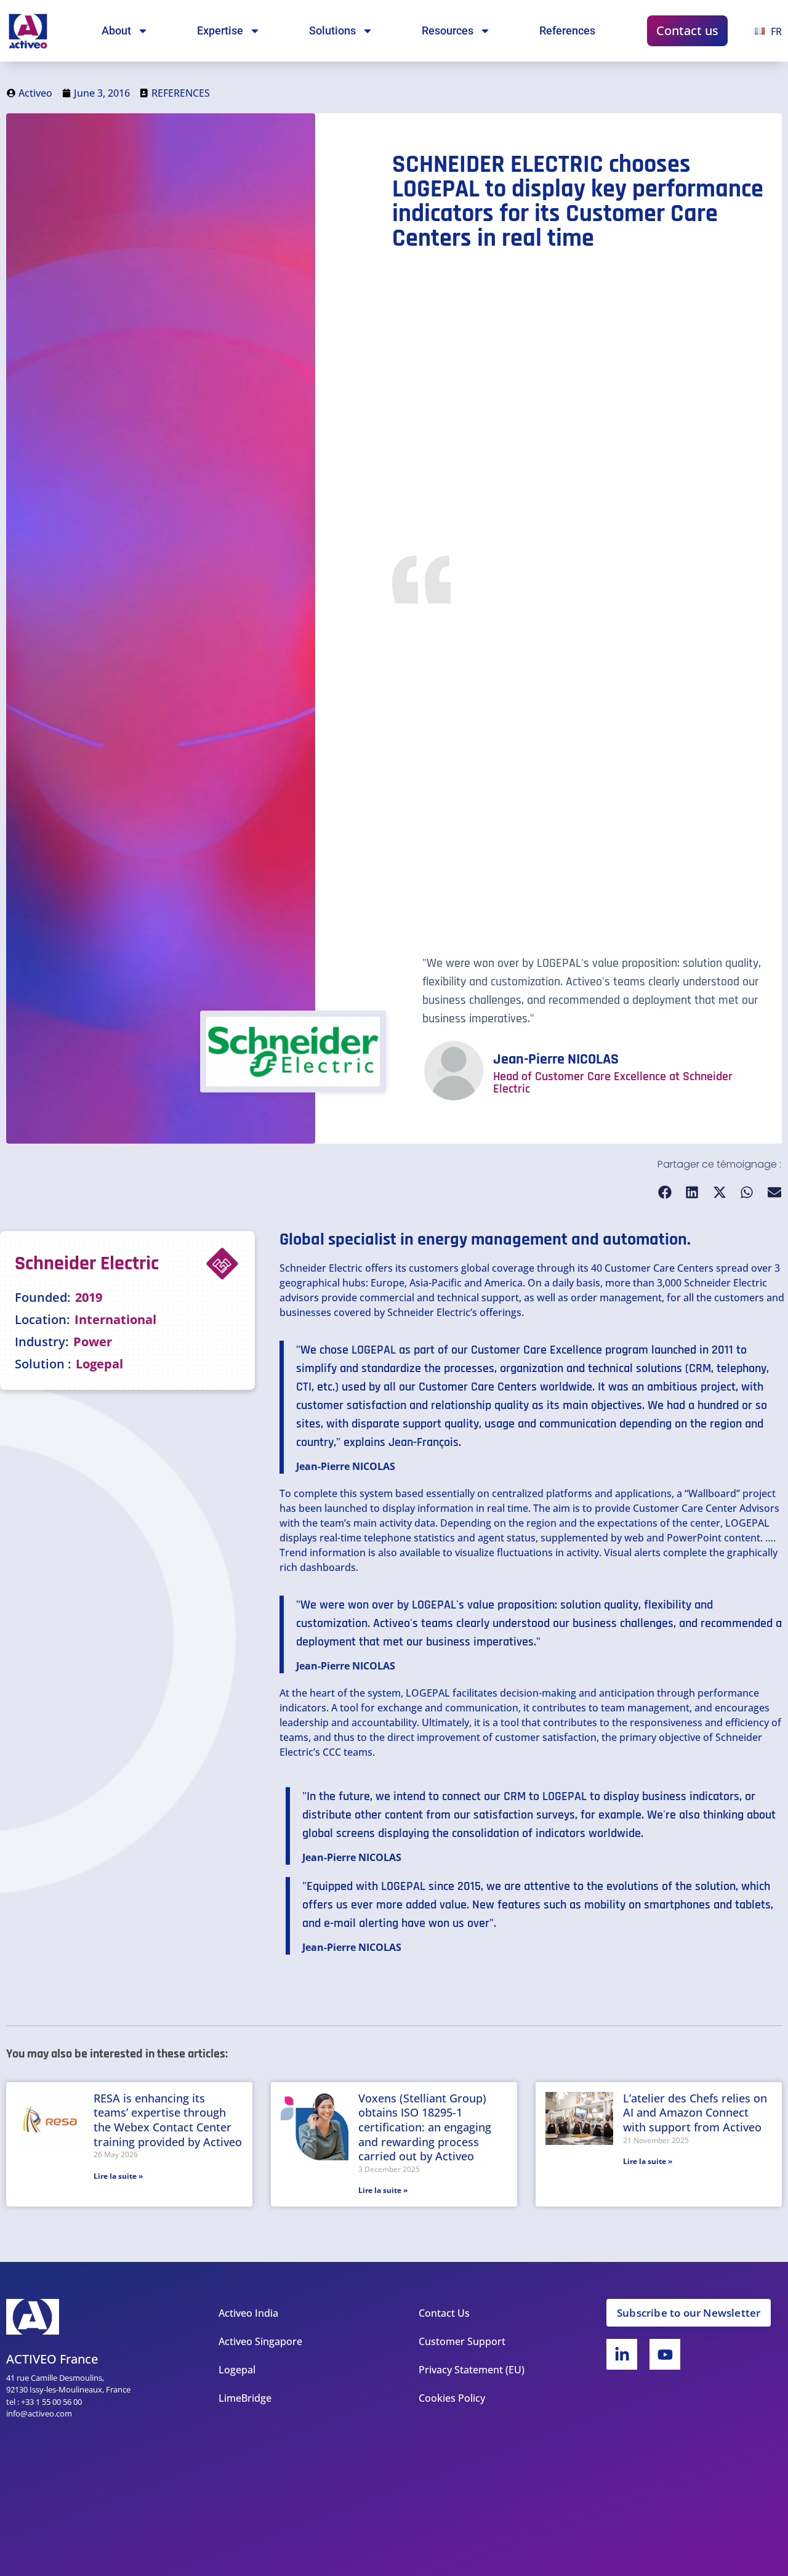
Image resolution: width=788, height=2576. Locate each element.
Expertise (220, 30)
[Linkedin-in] (622, 2354)
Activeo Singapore (260, 2341)
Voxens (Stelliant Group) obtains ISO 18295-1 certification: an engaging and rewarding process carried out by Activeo (425, 2127)
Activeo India (248, 2313)
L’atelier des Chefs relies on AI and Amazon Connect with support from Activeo (695, 2113)
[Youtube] (665, 2354)
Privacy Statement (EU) (472, 2370)
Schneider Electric (321, 1268)
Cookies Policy (452, 2398)
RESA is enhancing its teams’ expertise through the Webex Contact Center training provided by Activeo (168, 2120)
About (116, 30)
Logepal (237, 2370)
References (567, 30)
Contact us (687, 30)
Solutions (332, 30)
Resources (448, 30)
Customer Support (462, 2341)
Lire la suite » (118, 2176)
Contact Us (444, 2313)
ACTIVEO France (52, 2359)
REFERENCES (181, 93)
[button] (665, 1193)
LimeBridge (245, 2398)
